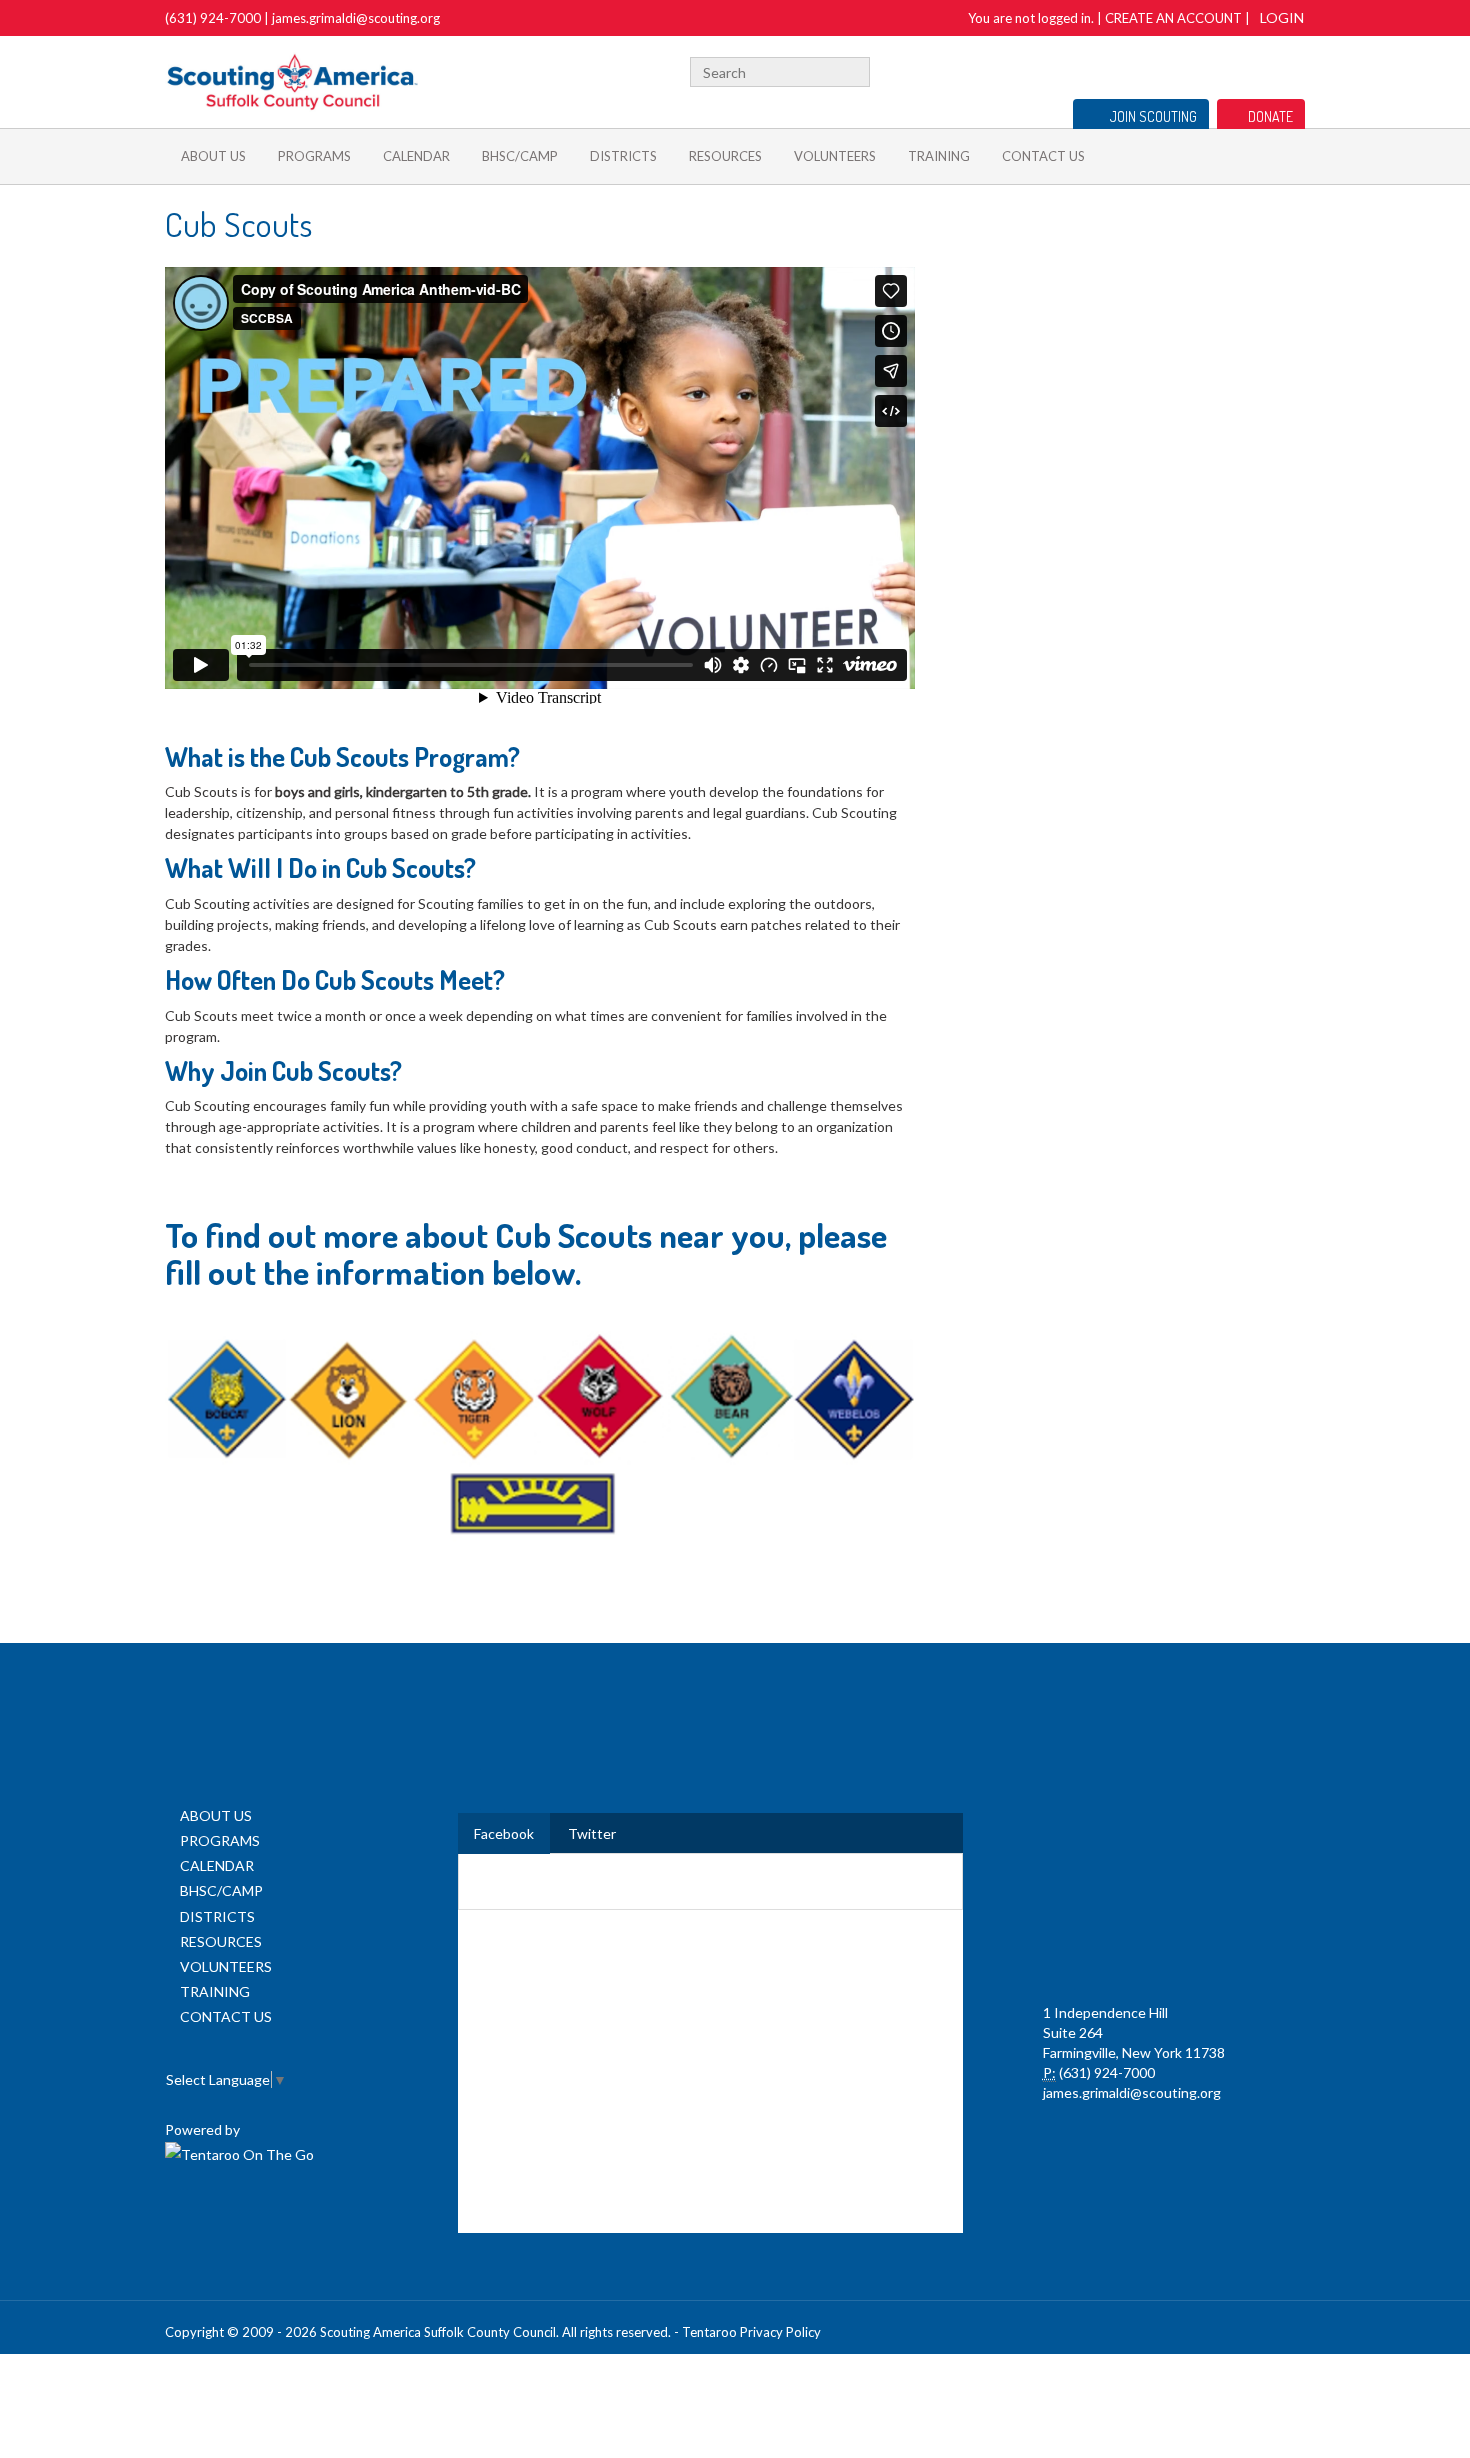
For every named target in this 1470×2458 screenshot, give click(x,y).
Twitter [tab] (592, 1833)
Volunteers (835, 156)
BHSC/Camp (520, 156)
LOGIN (1282, 17)
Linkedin (1232, 69)
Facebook (1207, 69)
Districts (623, 156)
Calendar (416, 156)
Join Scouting (1153, 116)
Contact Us (1043, 156)
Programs (314, 156)
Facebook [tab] (504, 1833)
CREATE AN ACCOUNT (1173, 18)
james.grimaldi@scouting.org (356, 18)
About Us (213, 156)
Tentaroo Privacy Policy (751, 2332)
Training (939, 156)
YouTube (1262, 69)
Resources (725, 156)
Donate (1270, 116)
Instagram (1294, 69)
